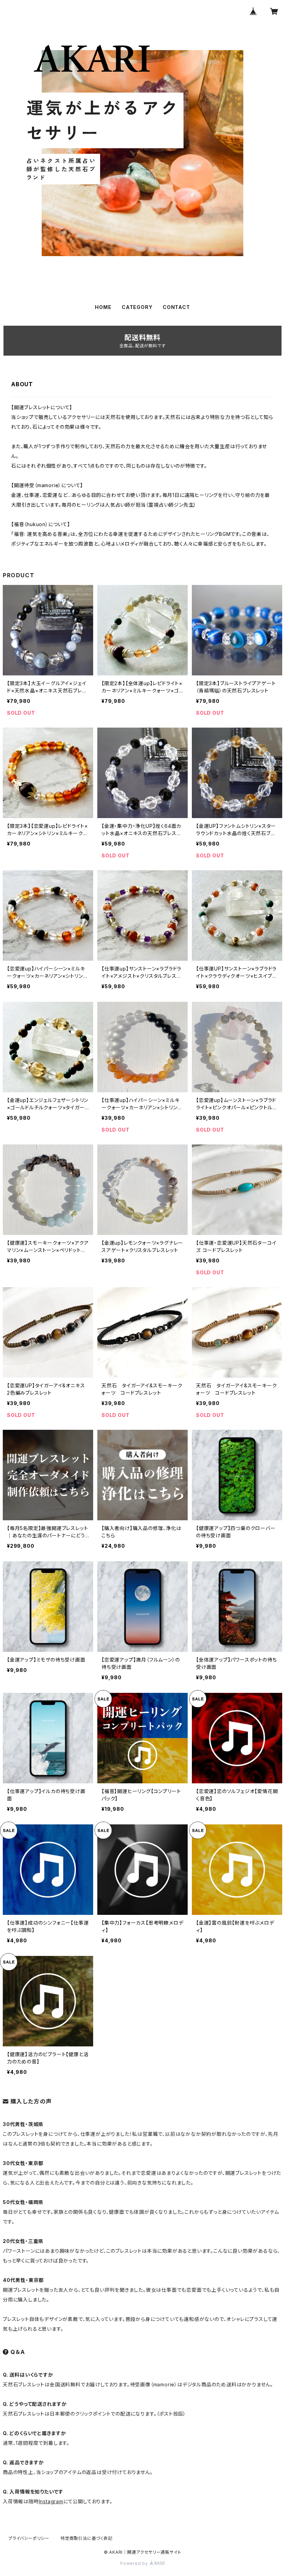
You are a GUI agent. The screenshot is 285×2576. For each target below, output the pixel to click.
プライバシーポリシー (29, 2538)
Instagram (51, 2501)
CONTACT (176, 307)
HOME (103, 307)
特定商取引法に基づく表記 (87, 2538)
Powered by (135, 2563)
